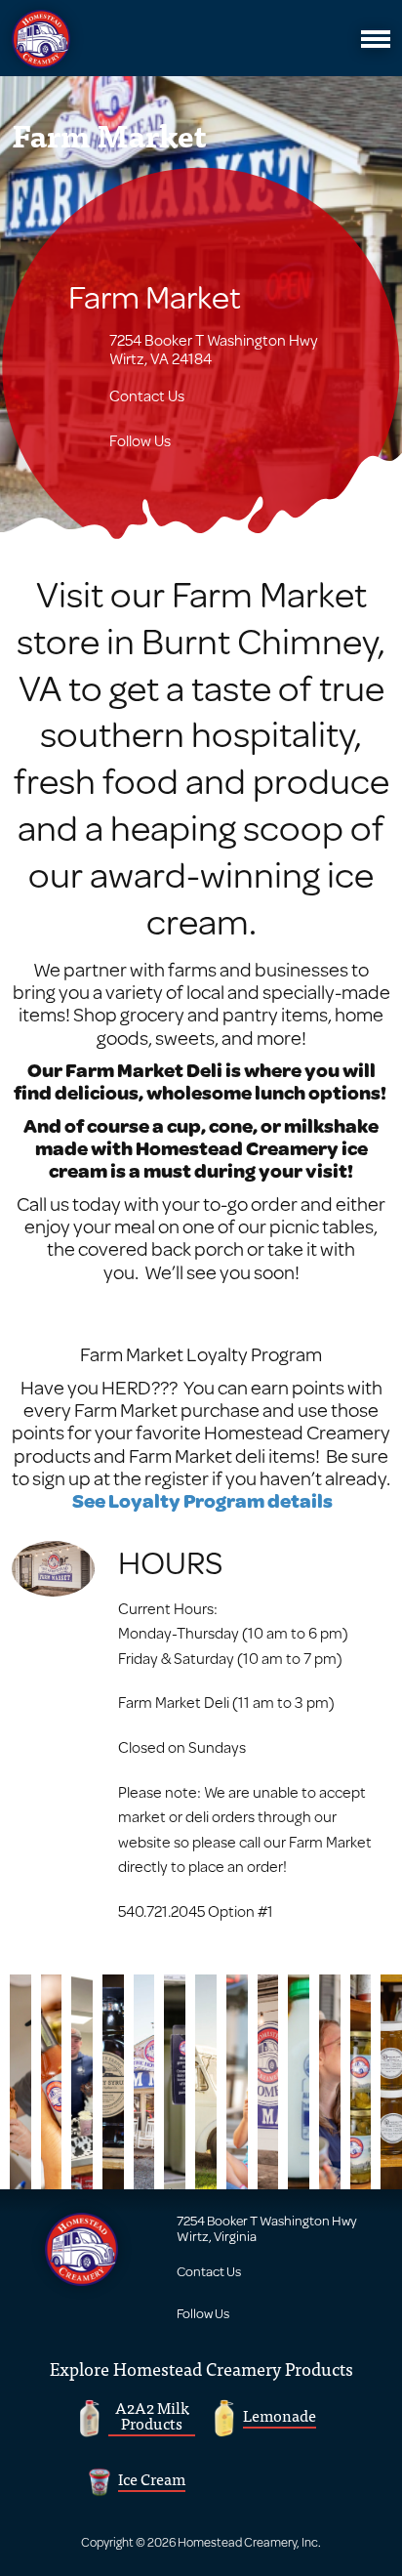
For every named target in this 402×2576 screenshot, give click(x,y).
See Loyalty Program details (202, 1500)
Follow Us (140, 440)
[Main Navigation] (376, 39)
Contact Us (147, 395)
